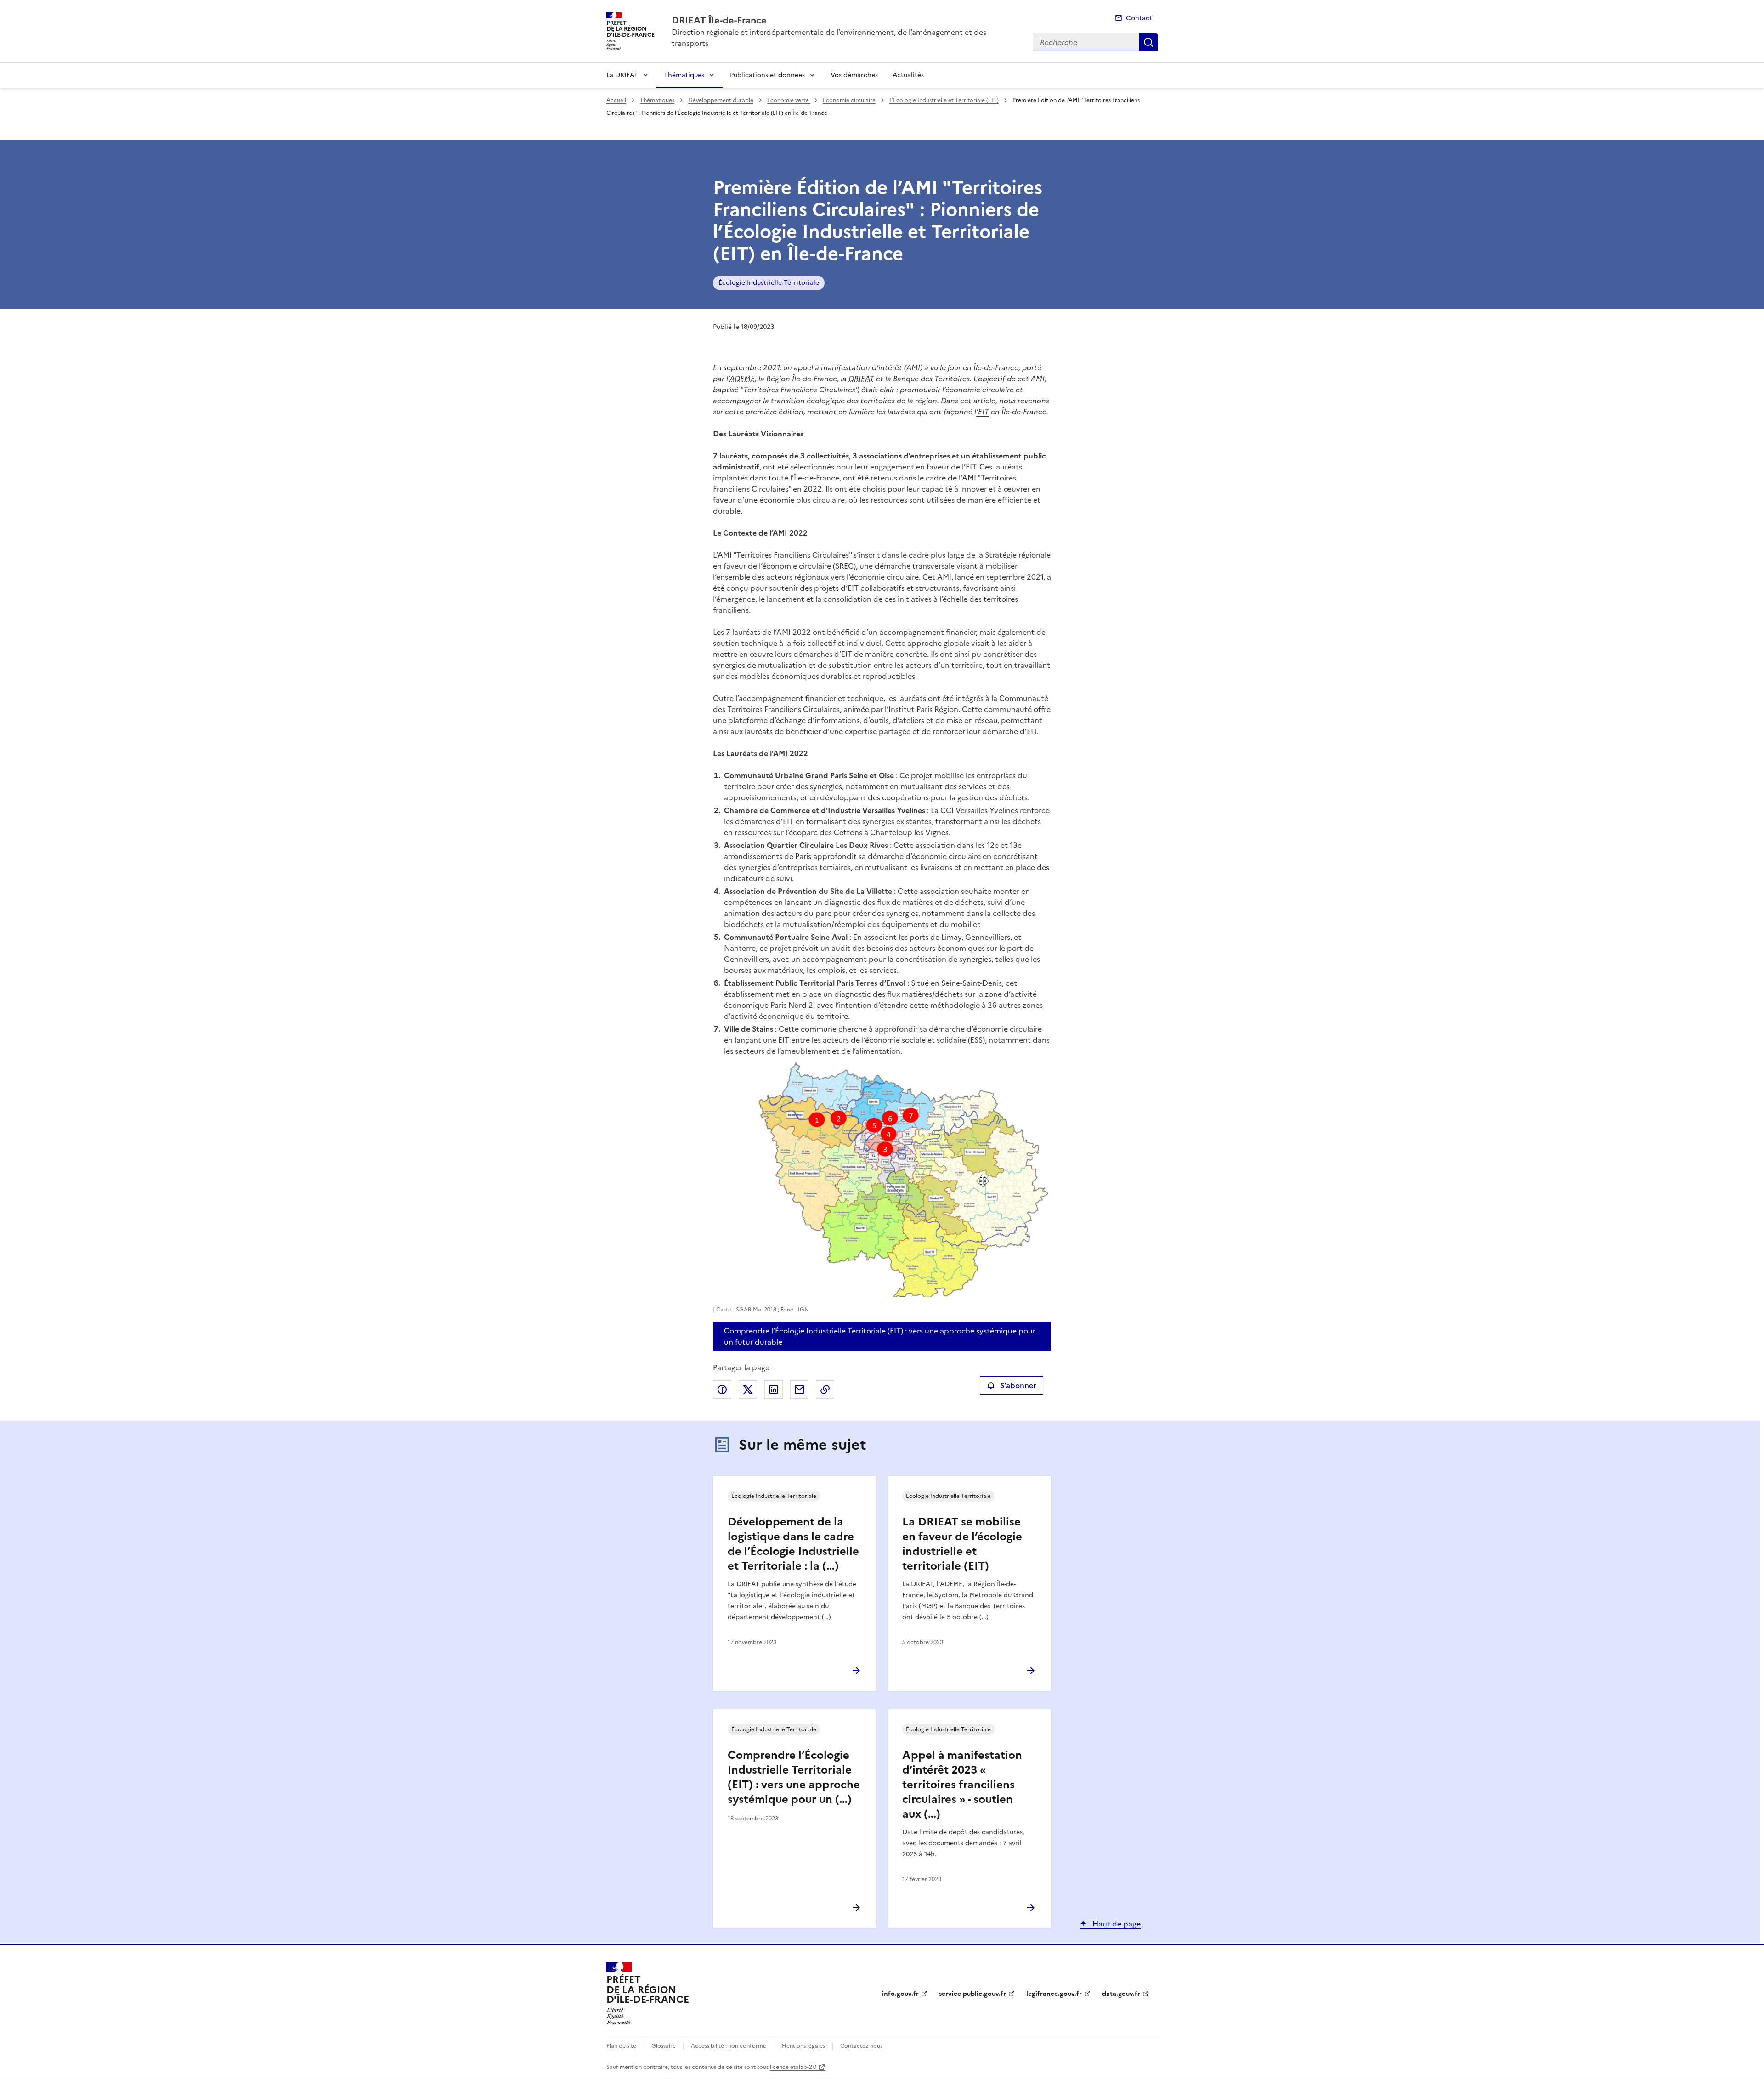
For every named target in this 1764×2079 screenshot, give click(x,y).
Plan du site (621, 2046)
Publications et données (767, 75)
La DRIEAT (622, 75)
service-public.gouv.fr (972, 1994)
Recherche (1148, 42)
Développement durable (721, 100)
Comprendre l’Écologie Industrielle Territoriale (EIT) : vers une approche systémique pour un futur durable (880, 1336)
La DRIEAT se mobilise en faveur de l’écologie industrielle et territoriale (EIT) (962, 1544)
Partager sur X (748, 1390)
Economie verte (789, 100)
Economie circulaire (849, 100)
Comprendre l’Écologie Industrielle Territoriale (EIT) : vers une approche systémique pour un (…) (794, 1777)
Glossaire (664, 2046)
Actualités (908, 75)
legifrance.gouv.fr (1054, 1994)
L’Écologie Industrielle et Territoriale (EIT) (944, 100)
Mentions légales (803, 2046)
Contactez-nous (861, 2046)
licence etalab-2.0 (793, 2067)
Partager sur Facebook (722, 1390)
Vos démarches (854, 75)
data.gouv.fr (1121, 1994)
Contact (1139, 18)
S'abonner (1018, 1385)
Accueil (616, 100)
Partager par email (799, 1390)
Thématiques (684, 75)
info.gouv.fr (900, 1994)
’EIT (983, 412)
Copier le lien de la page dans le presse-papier (825, 1390)
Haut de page (1116, 1924)
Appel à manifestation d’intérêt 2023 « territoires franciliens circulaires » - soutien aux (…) (962, 1785)
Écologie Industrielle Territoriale (769, 283)
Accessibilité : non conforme (729, 2046)
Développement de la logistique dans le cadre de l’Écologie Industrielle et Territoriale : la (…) (793, 1544)
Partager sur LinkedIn (774, 1390)
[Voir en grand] (882, 1180)
